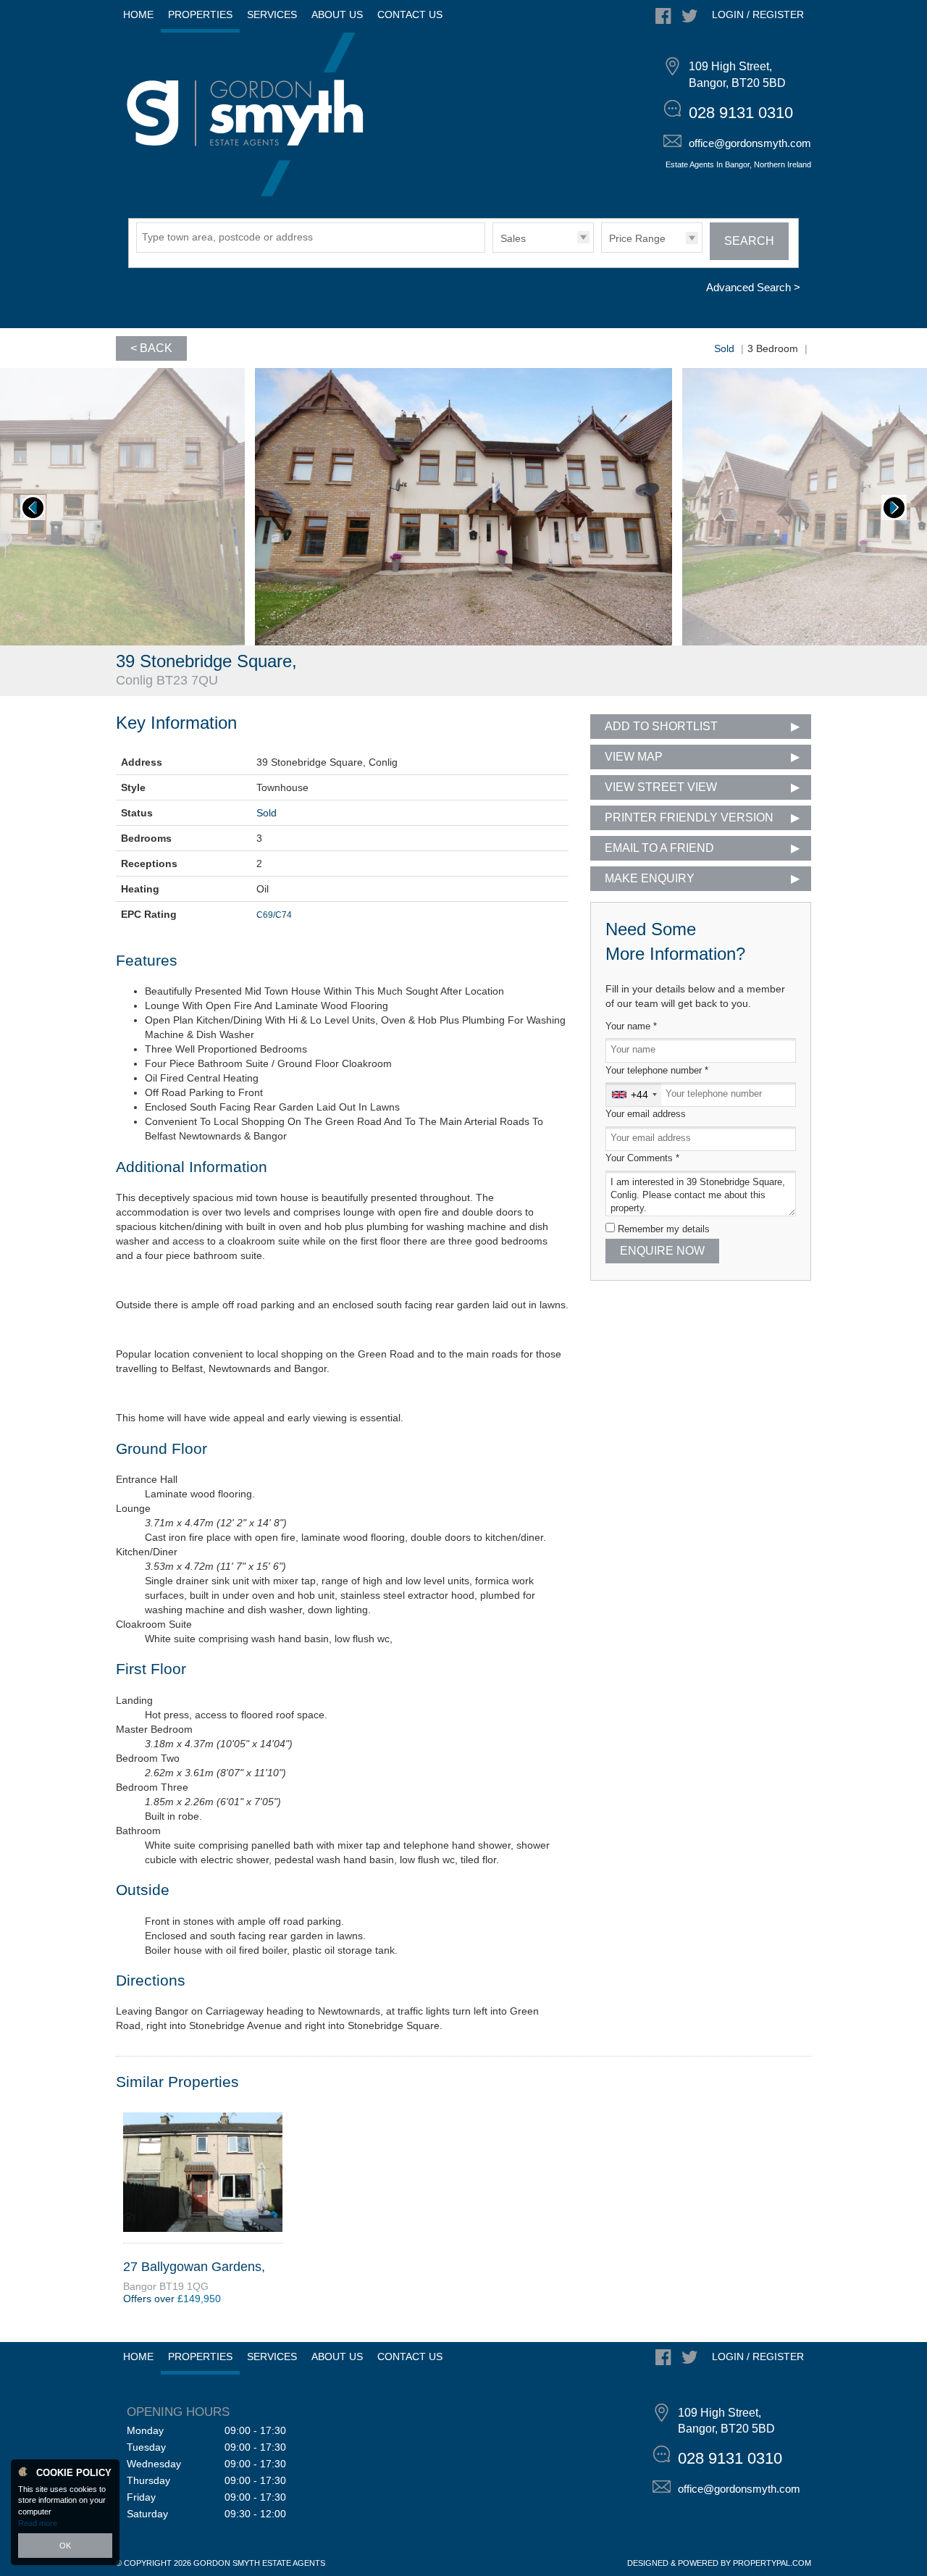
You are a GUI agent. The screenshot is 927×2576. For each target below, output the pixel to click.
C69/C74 (274, 915)
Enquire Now (662, 1251)
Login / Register (758, 14)
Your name (631, 1026)
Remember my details (664, 1229)
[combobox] (634, 1095)
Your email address (646, 1114)
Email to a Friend (659, 848)
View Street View (661, 787)
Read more (38, 2523)
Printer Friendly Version (689, 817)
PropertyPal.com (772, 2563)
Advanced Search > (753, 287)
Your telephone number (657, 1071)
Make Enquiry (650, 878)
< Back (151, 348)
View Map (634, 757)
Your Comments (642, 1158)
